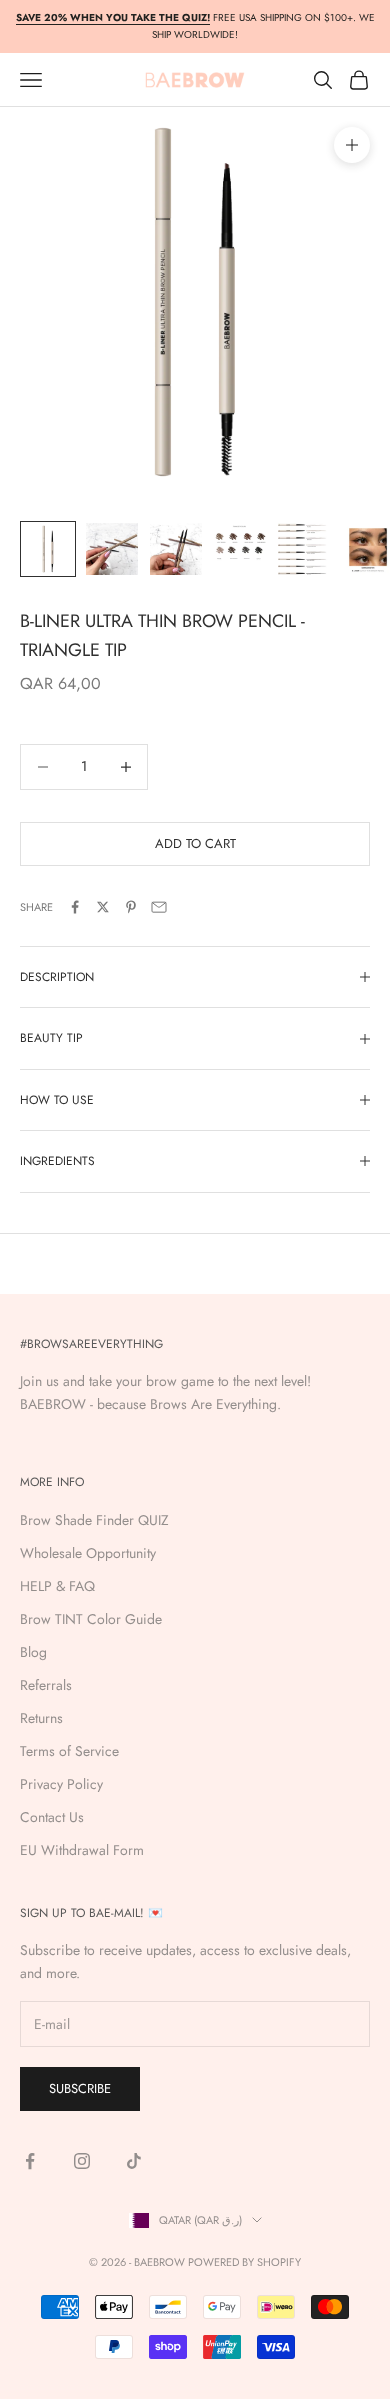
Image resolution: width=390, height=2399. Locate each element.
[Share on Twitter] (103, 907)
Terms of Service (69, 1751)
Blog (33, 1652)
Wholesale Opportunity (88, 1553)
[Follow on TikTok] (134, 2161)
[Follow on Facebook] (30, 2161)
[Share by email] (159, 907)
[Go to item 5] (304, 549)
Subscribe (80, 2088)
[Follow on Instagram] (82, 2161)
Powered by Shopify (244, 2262)
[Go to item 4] (240, 546)
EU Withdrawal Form (82, 1850)
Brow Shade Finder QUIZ (94, 1520)
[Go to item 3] (176, 549)
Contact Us (52, 1817)
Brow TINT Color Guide (91, 1619)
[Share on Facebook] (75, 907)
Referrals (46, 1685)
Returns (41, 1718)
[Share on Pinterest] (131, 907)
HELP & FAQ (57, 1586)
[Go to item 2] (112, 549)
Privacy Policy (61, 1784)
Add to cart (195, 843)
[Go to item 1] (48, 549)
